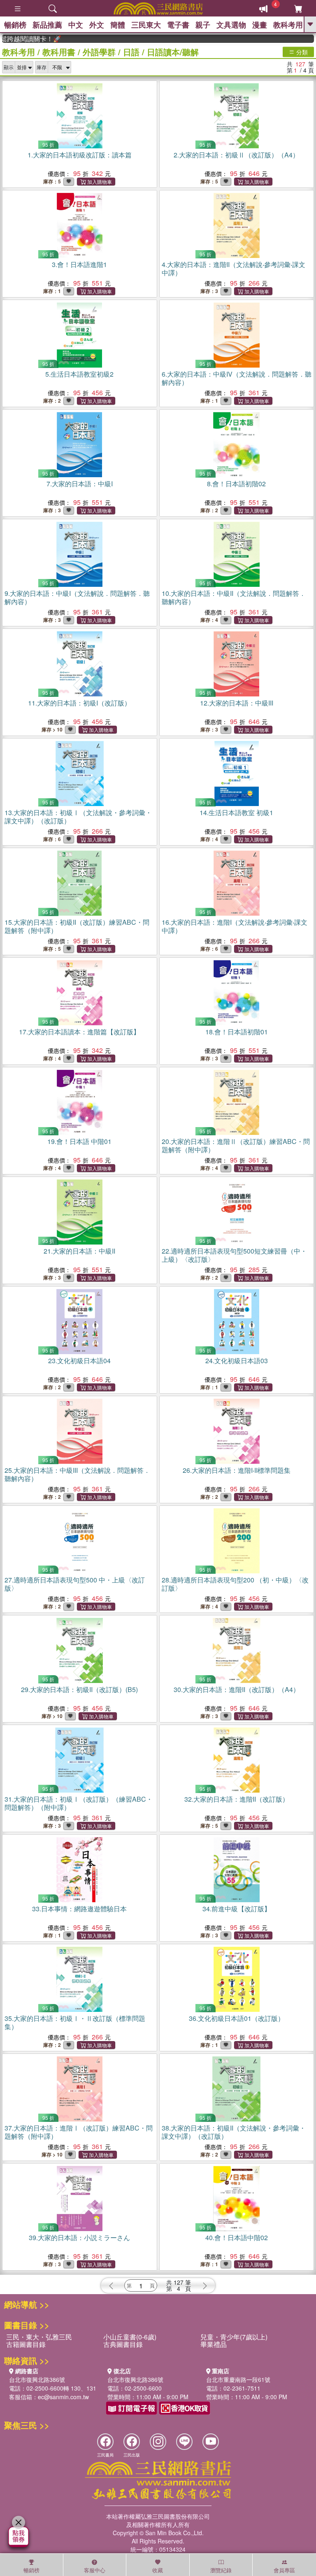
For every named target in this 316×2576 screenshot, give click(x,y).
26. (237, 1470)
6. (237, 378)
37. (79, 2132)
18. (237, 1032)
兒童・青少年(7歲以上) (234, 2337)
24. (237, 1361)
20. (236, 1145)
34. (237, 1909)
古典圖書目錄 (123, 2344)
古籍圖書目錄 (26, 2344)
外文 (97, 25)
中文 (76, 25)
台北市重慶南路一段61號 (238, 2379)
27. (75, 1584)
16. (235, 926)
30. (237, 1689)
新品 (47, 25)
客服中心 (95, 2570)
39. (79, 2237)
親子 (203, 25)
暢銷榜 (15, 25)
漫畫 (260, 25)
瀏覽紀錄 (221, 2570)
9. (77, 597)
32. (237, 1799)
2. (236, 155)
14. (236, 812)
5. (79, 374)
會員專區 (284, 2570)
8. (236, 484)
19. (79, 1141)
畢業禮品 (214, 2344)
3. (79, 264)
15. (77, 926)
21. (79, 1251)
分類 (301, 52)
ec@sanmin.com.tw (63, 2397)
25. (77, 1474)
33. (79, 1909)
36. (237, 2018)
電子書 (178, 25)
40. (237, 2237)
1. (80, 155)
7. (80, 484)
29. (79, 1689)
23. (79, 1361)
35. (75, 2022)
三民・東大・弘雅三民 (39, 2337)
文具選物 (231, 25)
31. (79, 1803)
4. (234, 268)
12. (237, 703)
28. (235, 1584)
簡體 (118, 25)
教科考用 (288, 25)
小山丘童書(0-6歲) (130, 2337)
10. (234, 597)
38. (234, 2132)
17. (79, 1032)
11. (79, 703)
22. (234, 1255)
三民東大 (146, 25)
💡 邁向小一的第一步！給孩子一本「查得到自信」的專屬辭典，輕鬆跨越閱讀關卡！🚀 (11, 39)
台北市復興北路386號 (37, 2379)
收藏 (158, 2570)
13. (78, 817)
